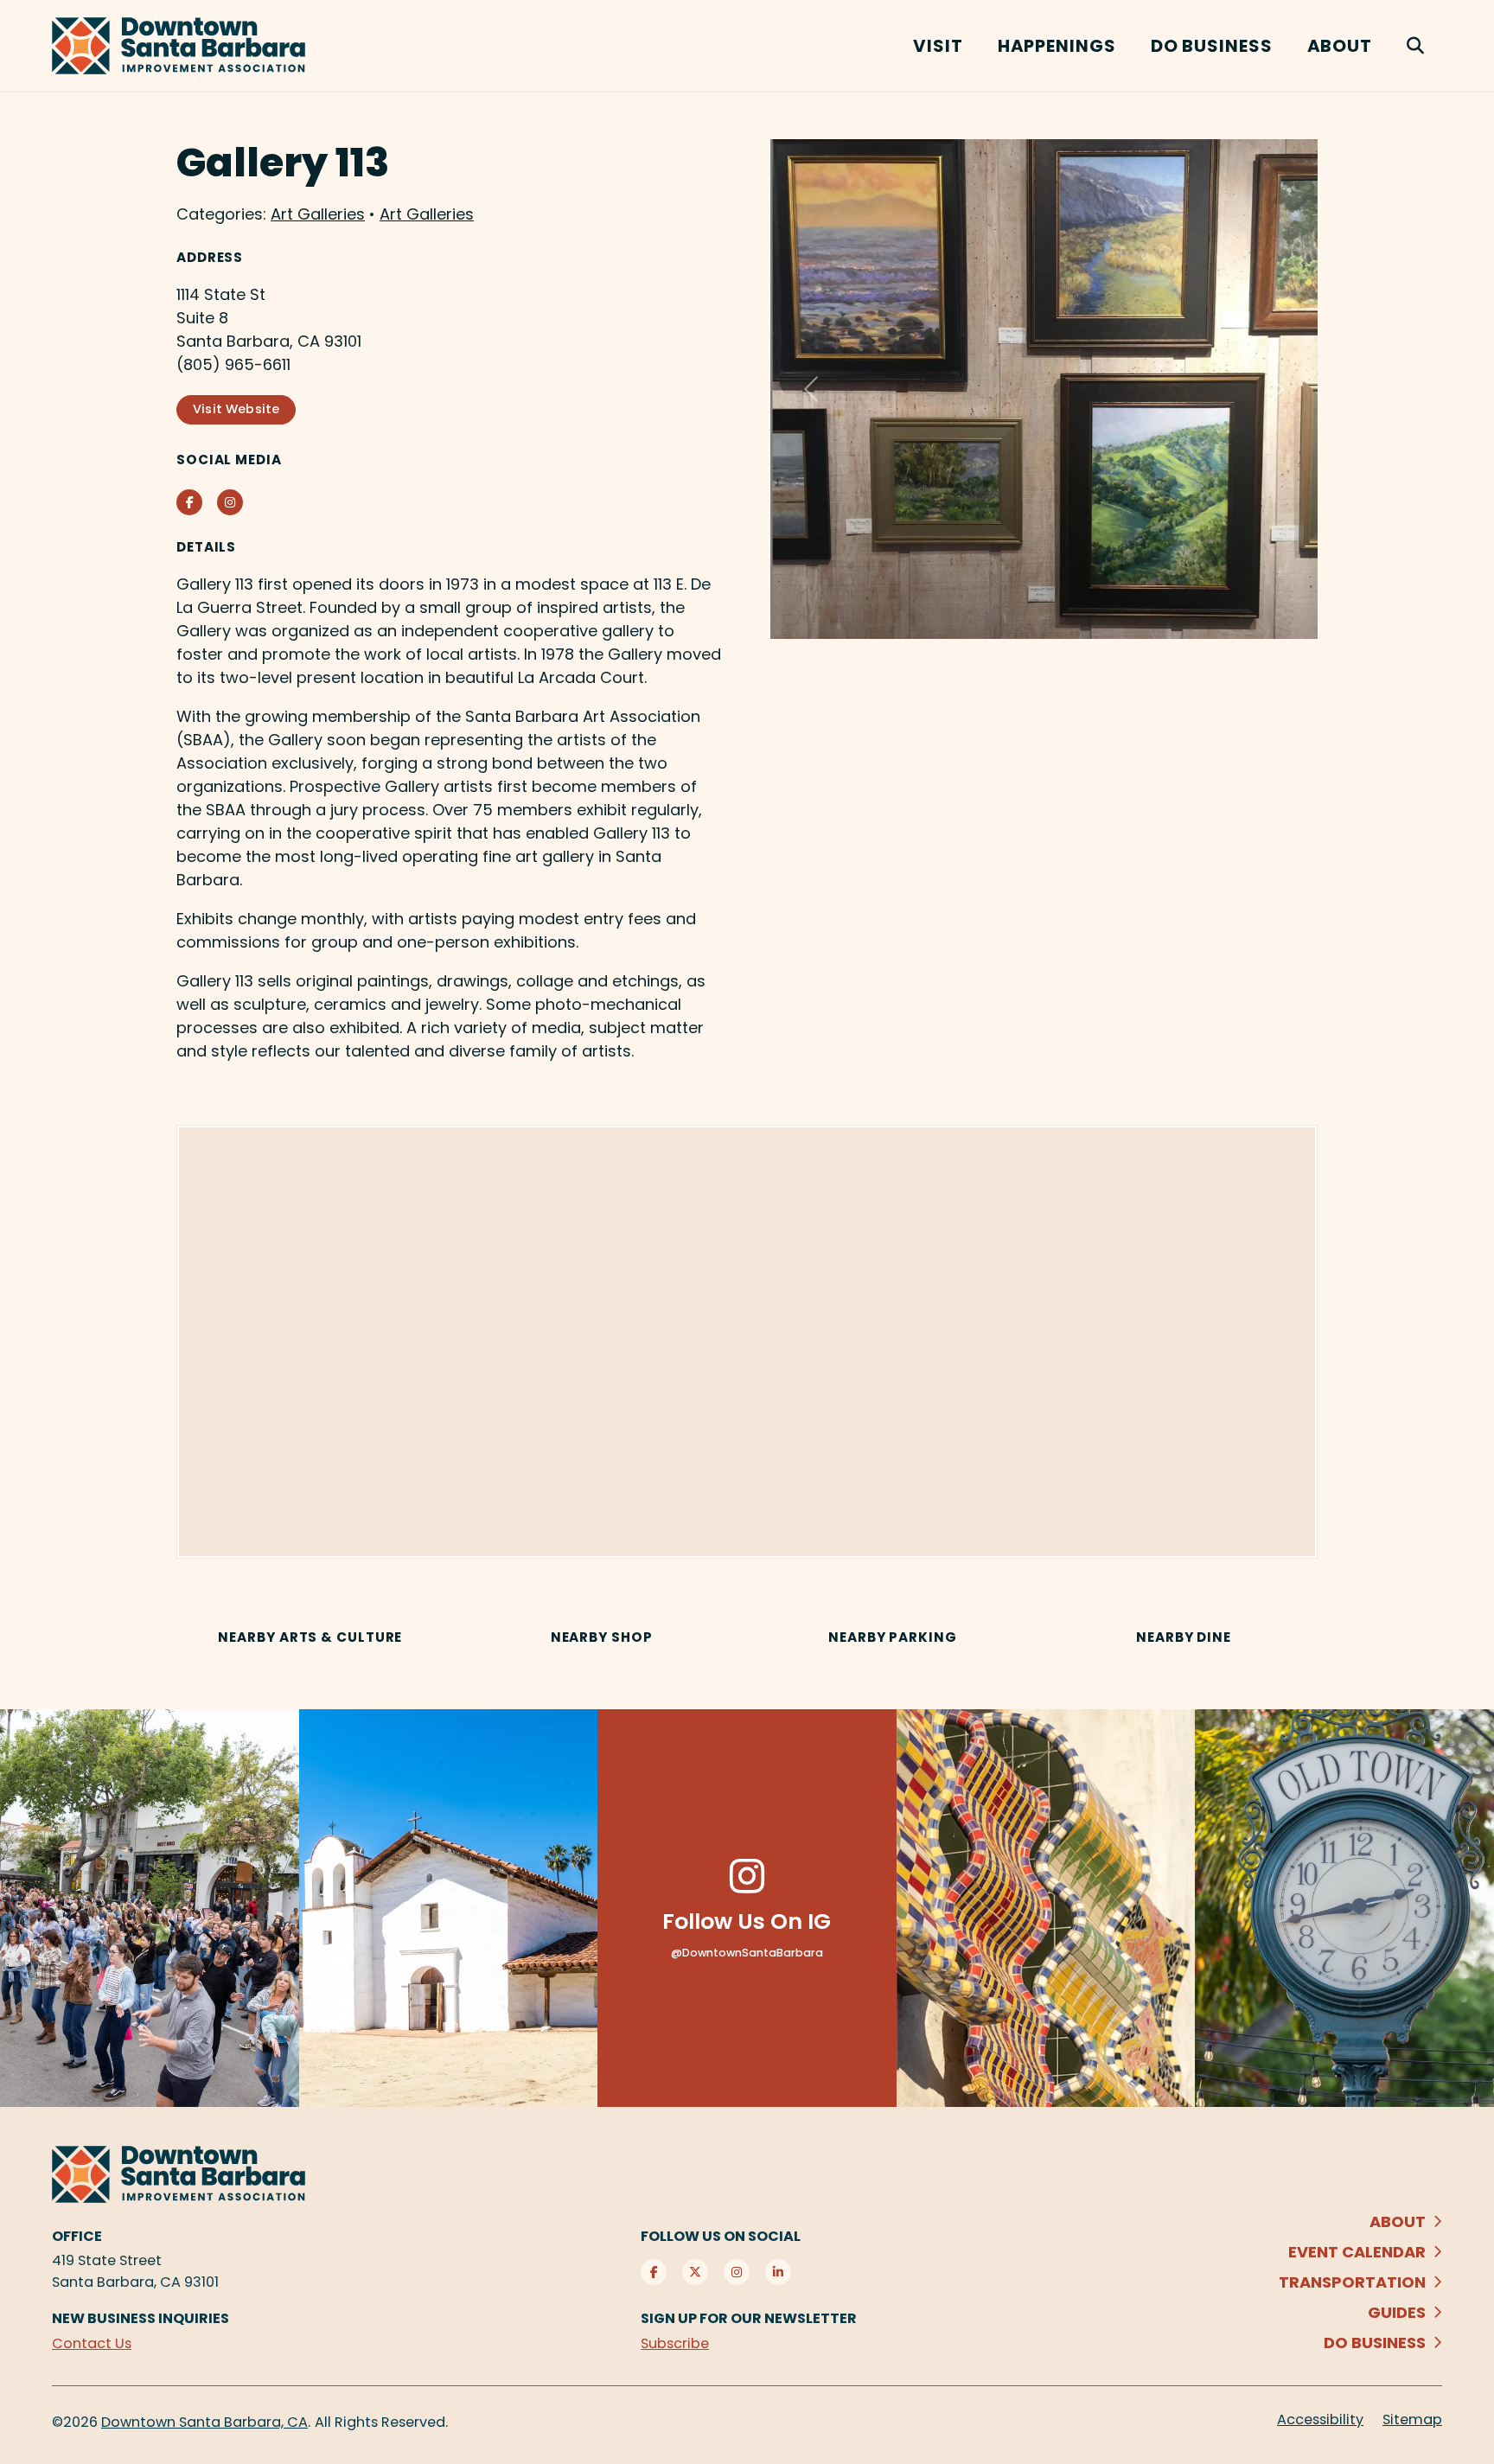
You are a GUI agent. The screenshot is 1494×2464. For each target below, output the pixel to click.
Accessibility (1320, 2419)
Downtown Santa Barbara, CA (204, 2422)
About (1340, 46)
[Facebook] (654, 2272)
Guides (1397, 2312)
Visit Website (236, 409)
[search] (1416, 46)
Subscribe (675, 2343)
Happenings (1057, 46)
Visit (938, 46)
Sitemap (1412, 2419)
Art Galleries (318, 214)
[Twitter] (695, 2272)
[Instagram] (737, 2272)
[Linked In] (778, 2272)
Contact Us (92, 2343)
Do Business (1212, 46)
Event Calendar (1357, 2252)
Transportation (1352, 2282)
